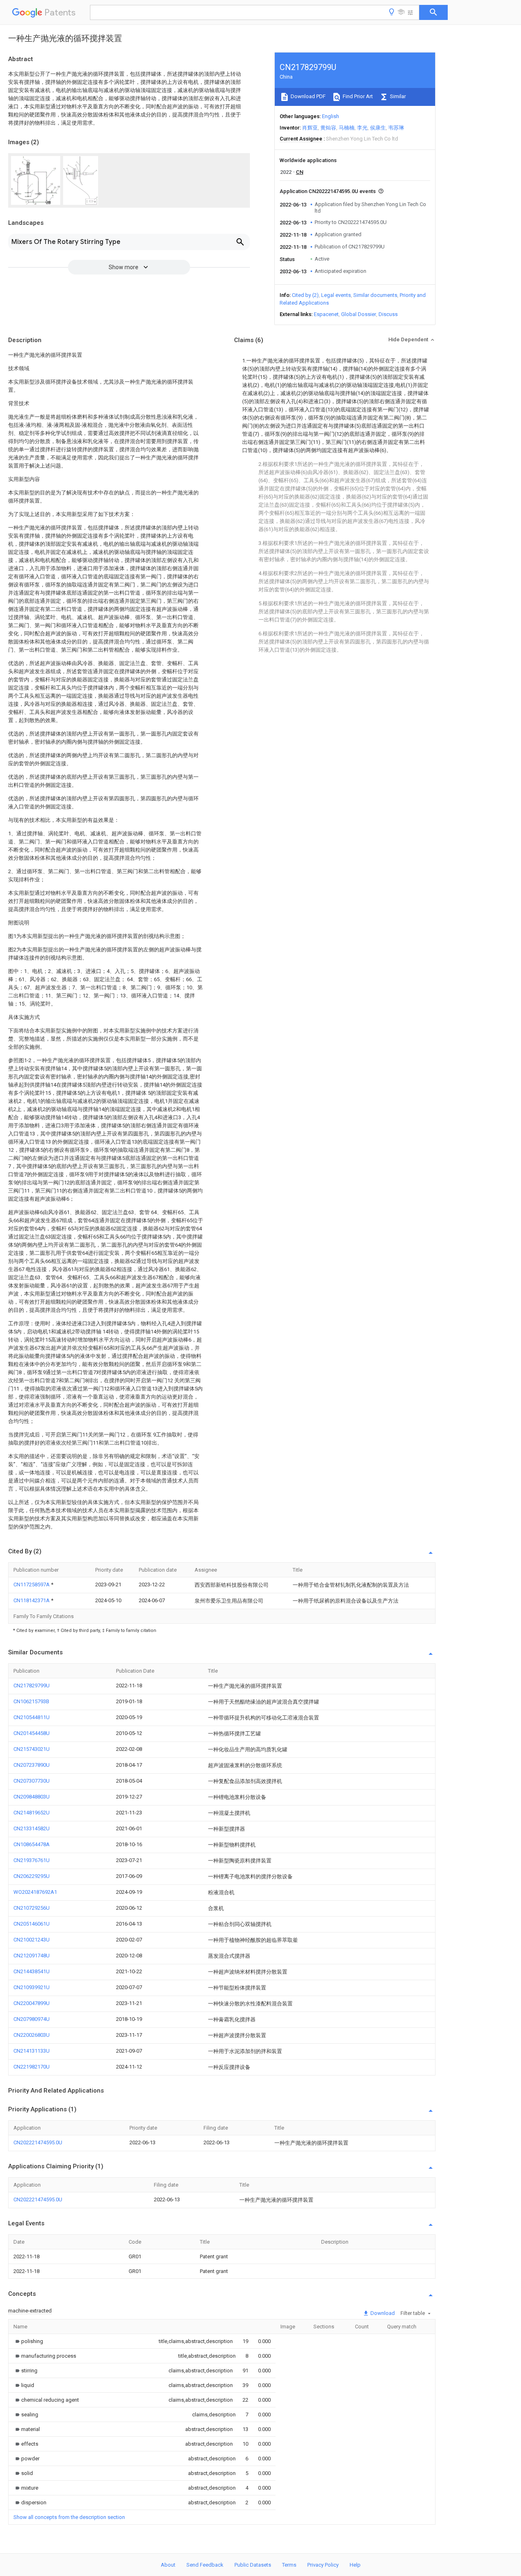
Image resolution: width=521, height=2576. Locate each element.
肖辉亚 (310, 128)
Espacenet (326, 314)
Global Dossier (359, 314)
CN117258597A (32, 1584)
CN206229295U (32, 1876)
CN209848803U (32, 1797)
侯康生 (378, 128)
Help (355, 2565)
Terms (289, 2565)
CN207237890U (32, 1765)
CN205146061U (32, 1924)
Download (382, 2313)
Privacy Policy (323, 2565)
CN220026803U (32, 2035)
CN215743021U (32, 1749)
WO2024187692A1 (35, 1892)
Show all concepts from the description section (69, 2517)
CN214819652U (32, 1813)
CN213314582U (32, 1828)
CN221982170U (32, 2067)
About (168, 2565)
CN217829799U (32, 1685)
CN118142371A (32, 1600)
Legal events (336, 295)
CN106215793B (31, 1701)
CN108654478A (32, 1844)
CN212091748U (32, 1956)
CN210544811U (32, 1717)
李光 (362, 128)
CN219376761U (32, 1860)
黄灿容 (328, 128)
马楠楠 (347, 128)
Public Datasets (253, 2565)
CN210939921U (32, 1987)
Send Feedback (205, 2565)
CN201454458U (32, 1733)
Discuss (388, 314)
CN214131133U (32, 2051)
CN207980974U (32, 2019)
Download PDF (308, 96)
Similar (397, 96)
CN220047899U (32, 2003)
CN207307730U (32, 1781)
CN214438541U (32, 1971)
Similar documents (375, 295)
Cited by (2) (305, 295)
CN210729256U (32, 1908)
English (331, 116)
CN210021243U (32, 1940)
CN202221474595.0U (38, 2142)
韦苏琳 (396, 128)
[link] (28, 2341)
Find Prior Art (357, 96)
